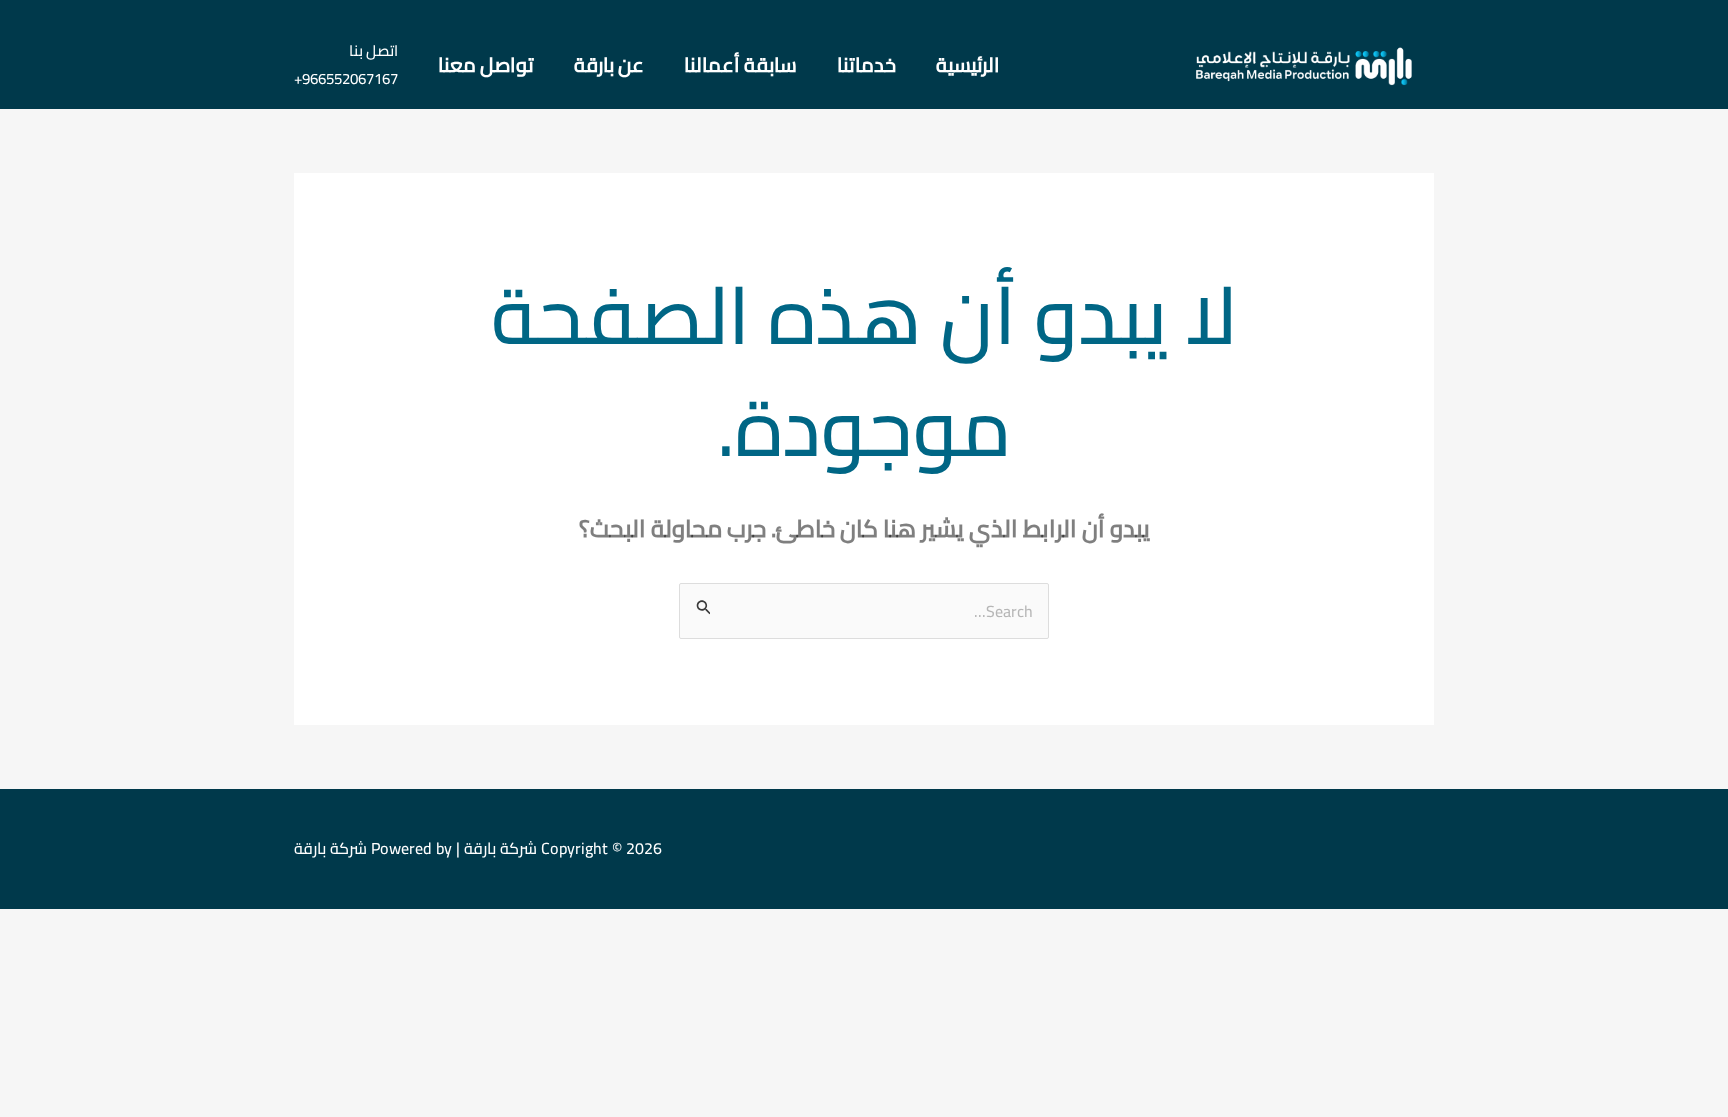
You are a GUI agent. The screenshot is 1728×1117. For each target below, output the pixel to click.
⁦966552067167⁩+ (346, 78)
